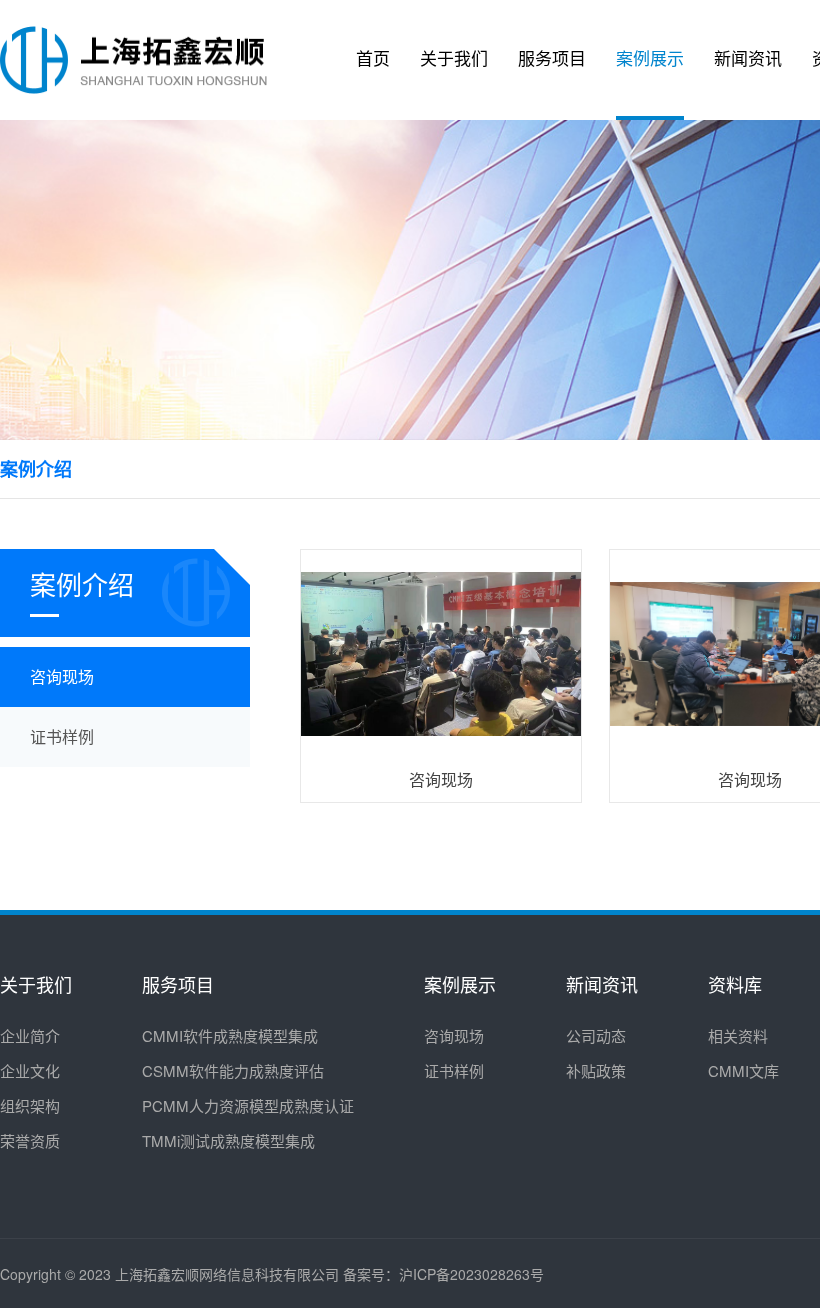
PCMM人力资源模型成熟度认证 (248, 1105)
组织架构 (30, 1105)
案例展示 (650, 59)
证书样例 (454, 1070)
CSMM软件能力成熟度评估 (233, 1070)
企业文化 (30, 1070)
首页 (373, 59)
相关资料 (738, 1035)
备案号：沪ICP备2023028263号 (443, 1274)
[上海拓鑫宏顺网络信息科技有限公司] (133, 60)
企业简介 (30, 1035)
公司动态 (596, 1035)
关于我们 (454, 59)
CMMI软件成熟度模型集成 (230, 1035)
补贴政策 (596, 1070)
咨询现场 (454, 1035)
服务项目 (552, 59)
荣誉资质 (30, 1140)
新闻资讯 (748, 59)
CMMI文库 (743, 1070)
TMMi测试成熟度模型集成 (228, 1140)
